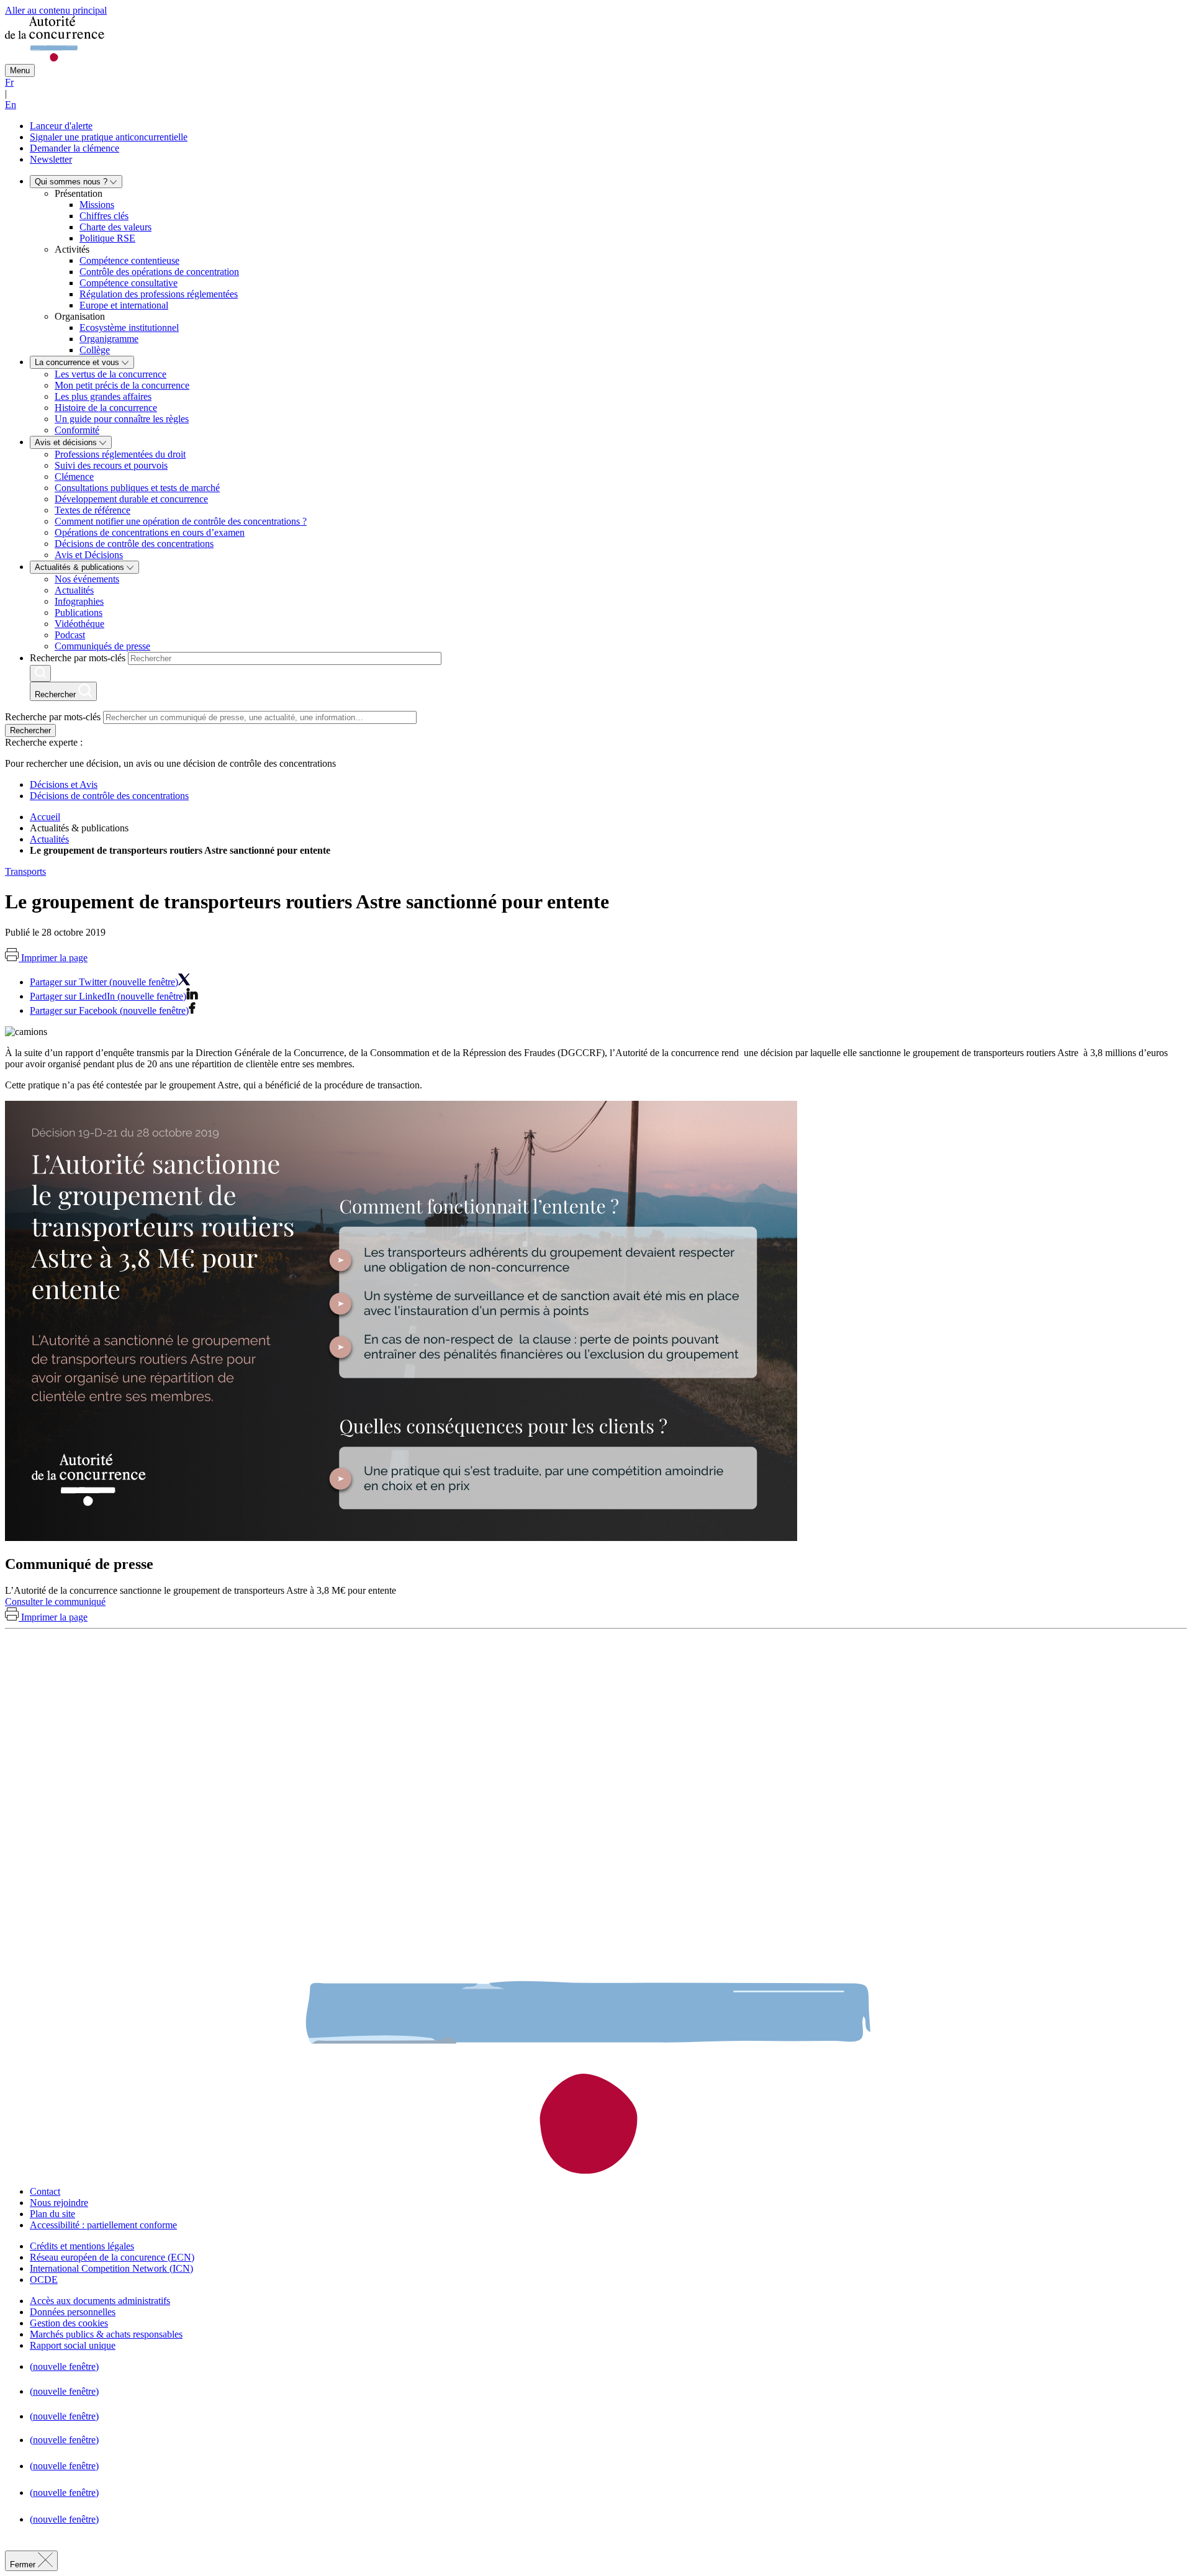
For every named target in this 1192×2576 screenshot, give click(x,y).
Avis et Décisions (89, 555)
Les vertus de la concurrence (111, 374)
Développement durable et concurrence (131, 499)
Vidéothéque (79, 624)
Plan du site (52, 2214)
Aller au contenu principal (56, 10)
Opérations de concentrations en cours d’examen (150, 532)
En (11, 105)
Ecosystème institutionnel (129, 328)
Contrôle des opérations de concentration (159, 272)
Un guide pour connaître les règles (122, 419)
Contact (45, 2191)
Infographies (79, 601)
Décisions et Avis (64, 784)
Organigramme (109, 339)
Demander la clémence (74, 148)
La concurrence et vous (78, 362)
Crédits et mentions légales (82, 2246)
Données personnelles (73, 2312)
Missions (97, 205)
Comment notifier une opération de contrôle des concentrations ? (181, 521)
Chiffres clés (104, 216)
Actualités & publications (81, 567)
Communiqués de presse (102, 646)
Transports (25, 871)
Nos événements (87, 579)
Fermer (24, 2565)
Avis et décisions (67, 442)
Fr (9, 82)
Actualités (74, 590)
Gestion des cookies (69, 2323)
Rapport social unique (73, 2345)
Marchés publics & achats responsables (106, 2334)
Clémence (74, 477)
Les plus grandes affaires (103, 396)
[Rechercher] (40, 673)
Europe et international (124, 305)
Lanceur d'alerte (61, 126)
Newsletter (51, 159)
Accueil (45, 817)
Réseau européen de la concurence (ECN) (112, 2257)
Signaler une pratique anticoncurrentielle (109, 137)
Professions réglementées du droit (120, 454)
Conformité (77, 430)
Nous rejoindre (59, 2203)
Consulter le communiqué (55, 1602)
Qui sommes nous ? (72, 182)
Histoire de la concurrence (106, 408)
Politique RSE (107, 238)
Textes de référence (93, 510)
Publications (79, 612)
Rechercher (30, 730)
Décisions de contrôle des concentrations (134, 544)
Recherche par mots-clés (78, 658)
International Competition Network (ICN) (111, 2268)
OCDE (44, 2280)
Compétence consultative (129, 283)
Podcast (70, 635)
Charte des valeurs (115, 227)
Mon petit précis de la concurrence (122, 385)
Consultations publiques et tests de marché (137, 488)
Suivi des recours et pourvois (111, 465)
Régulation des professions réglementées (159, 294)
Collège (95, 350)
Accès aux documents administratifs (100, 2301)
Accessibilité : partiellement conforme (103, 2225)
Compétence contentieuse (129, 260)
